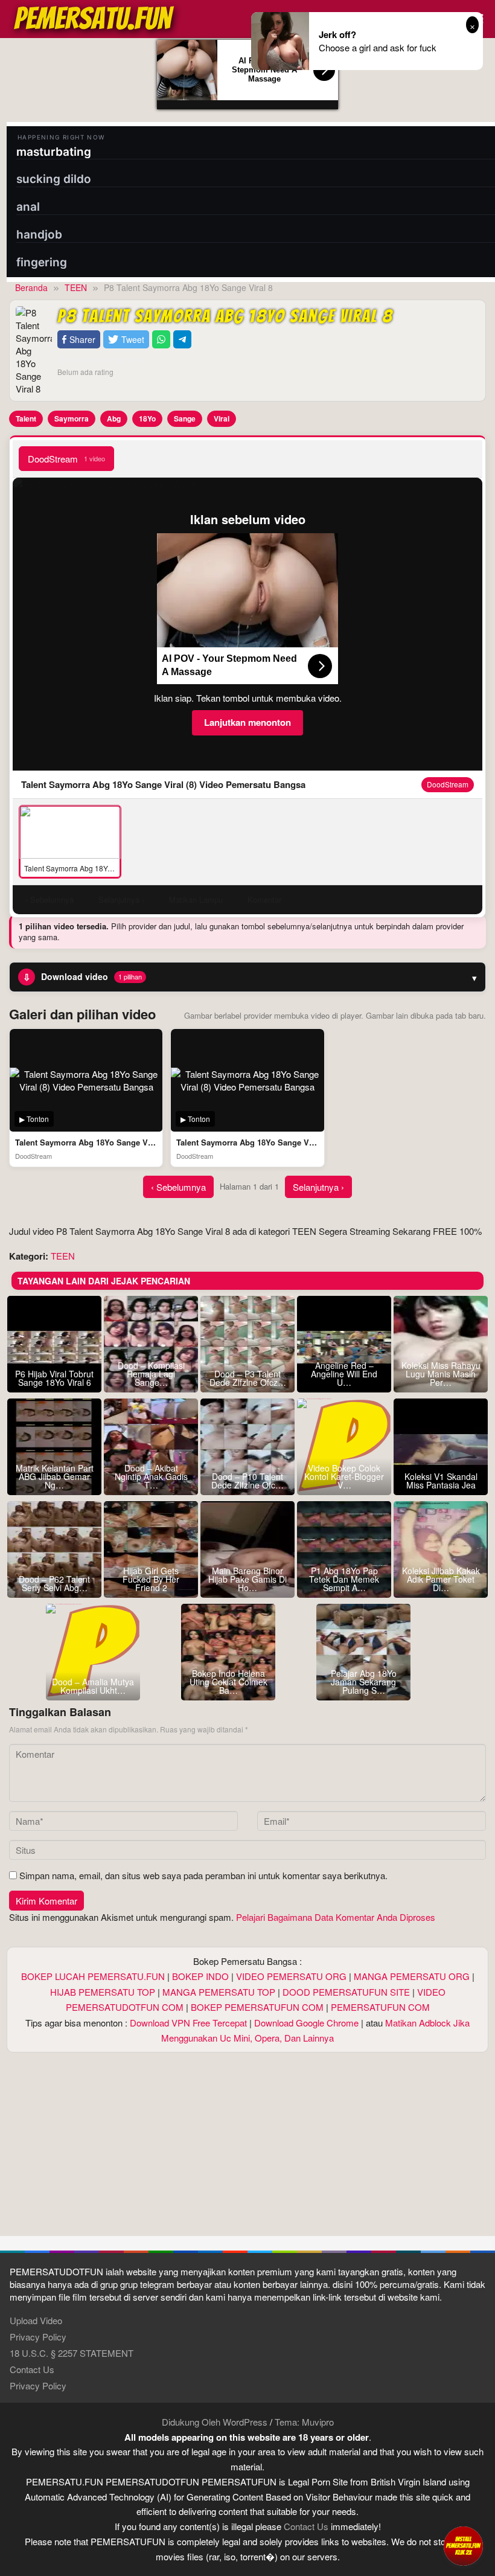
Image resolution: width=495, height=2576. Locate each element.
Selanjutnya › (318, 1187)
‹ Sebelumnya (178, 1187)
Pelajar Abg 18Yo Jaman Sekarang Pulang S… (364, 1682)
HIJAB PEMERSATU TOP (103, 1992)
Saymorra (72, 418)
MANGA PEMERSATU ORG (412, 1976)
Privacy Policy (38, 2337)
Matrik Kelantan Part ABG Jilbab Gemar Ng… (55, 1476)
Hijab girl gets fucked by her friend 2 (151, 1579)
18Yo (147, 418)
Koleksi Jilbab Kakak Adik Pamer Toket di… (441, 1579)
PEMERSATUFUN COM (380, 2007)
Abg (114, 418)
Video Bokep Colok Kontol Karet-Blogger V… (344, 1476)
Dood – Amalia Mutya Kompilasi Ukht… (93, 1686)
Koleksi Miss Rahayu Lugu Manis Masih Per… (441, 1374)
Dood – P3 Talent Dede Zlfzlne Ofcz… (248, 1378)
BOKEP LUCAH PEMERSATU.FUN (93, 1976)
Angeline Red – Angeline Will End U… (344, 1374)
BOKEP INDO (200, 1976)
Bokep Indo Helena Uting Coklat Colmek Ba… (228, 1682)
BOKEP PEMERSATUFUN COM (257, 2007)
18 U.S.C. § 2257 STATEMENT (72, 2353)
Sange (185, 418)
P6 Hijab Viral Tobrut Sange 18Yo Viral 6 (54, 1378)
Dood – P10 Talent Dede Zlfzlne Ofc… (247, 1481)
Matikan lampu (196, 899)
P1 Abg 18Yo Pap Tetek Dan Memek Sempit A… (344, 1579)
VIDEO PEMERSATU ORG (291, 1976)
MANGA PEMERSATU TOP (219, 1992)
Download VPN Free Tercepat (188, 2023)
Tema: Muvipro (304, 2422)
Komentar (264, 899)
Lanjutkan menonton (247, 722)
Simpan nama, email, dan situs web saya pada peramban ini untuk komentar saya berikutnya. (203, 1875)
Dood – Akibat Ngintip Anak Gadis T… (151, 1476)
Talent (26, 418)
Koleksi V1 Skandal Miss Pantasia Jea (441, 1481)
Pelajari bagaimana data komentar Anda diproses (336, 1917)
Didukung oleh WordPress (215, 2422)
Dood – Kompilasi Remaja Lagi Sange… (151, 1374)
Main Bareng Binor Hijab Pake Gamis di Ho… (247, 1579)
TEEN (63, 1256)
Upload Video (36, 2320)
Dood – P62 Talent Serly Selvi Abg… (54, 1583)
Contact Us (32, 2369)
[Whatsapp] (161, 340)
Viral (222, 418)
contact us (306, 2526)
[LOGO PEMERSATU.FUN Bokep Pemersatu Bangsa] (95, 17)
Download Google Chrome (306, 2023)
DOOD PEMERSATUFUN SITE (346, 1992)
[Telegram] (182, 340)
